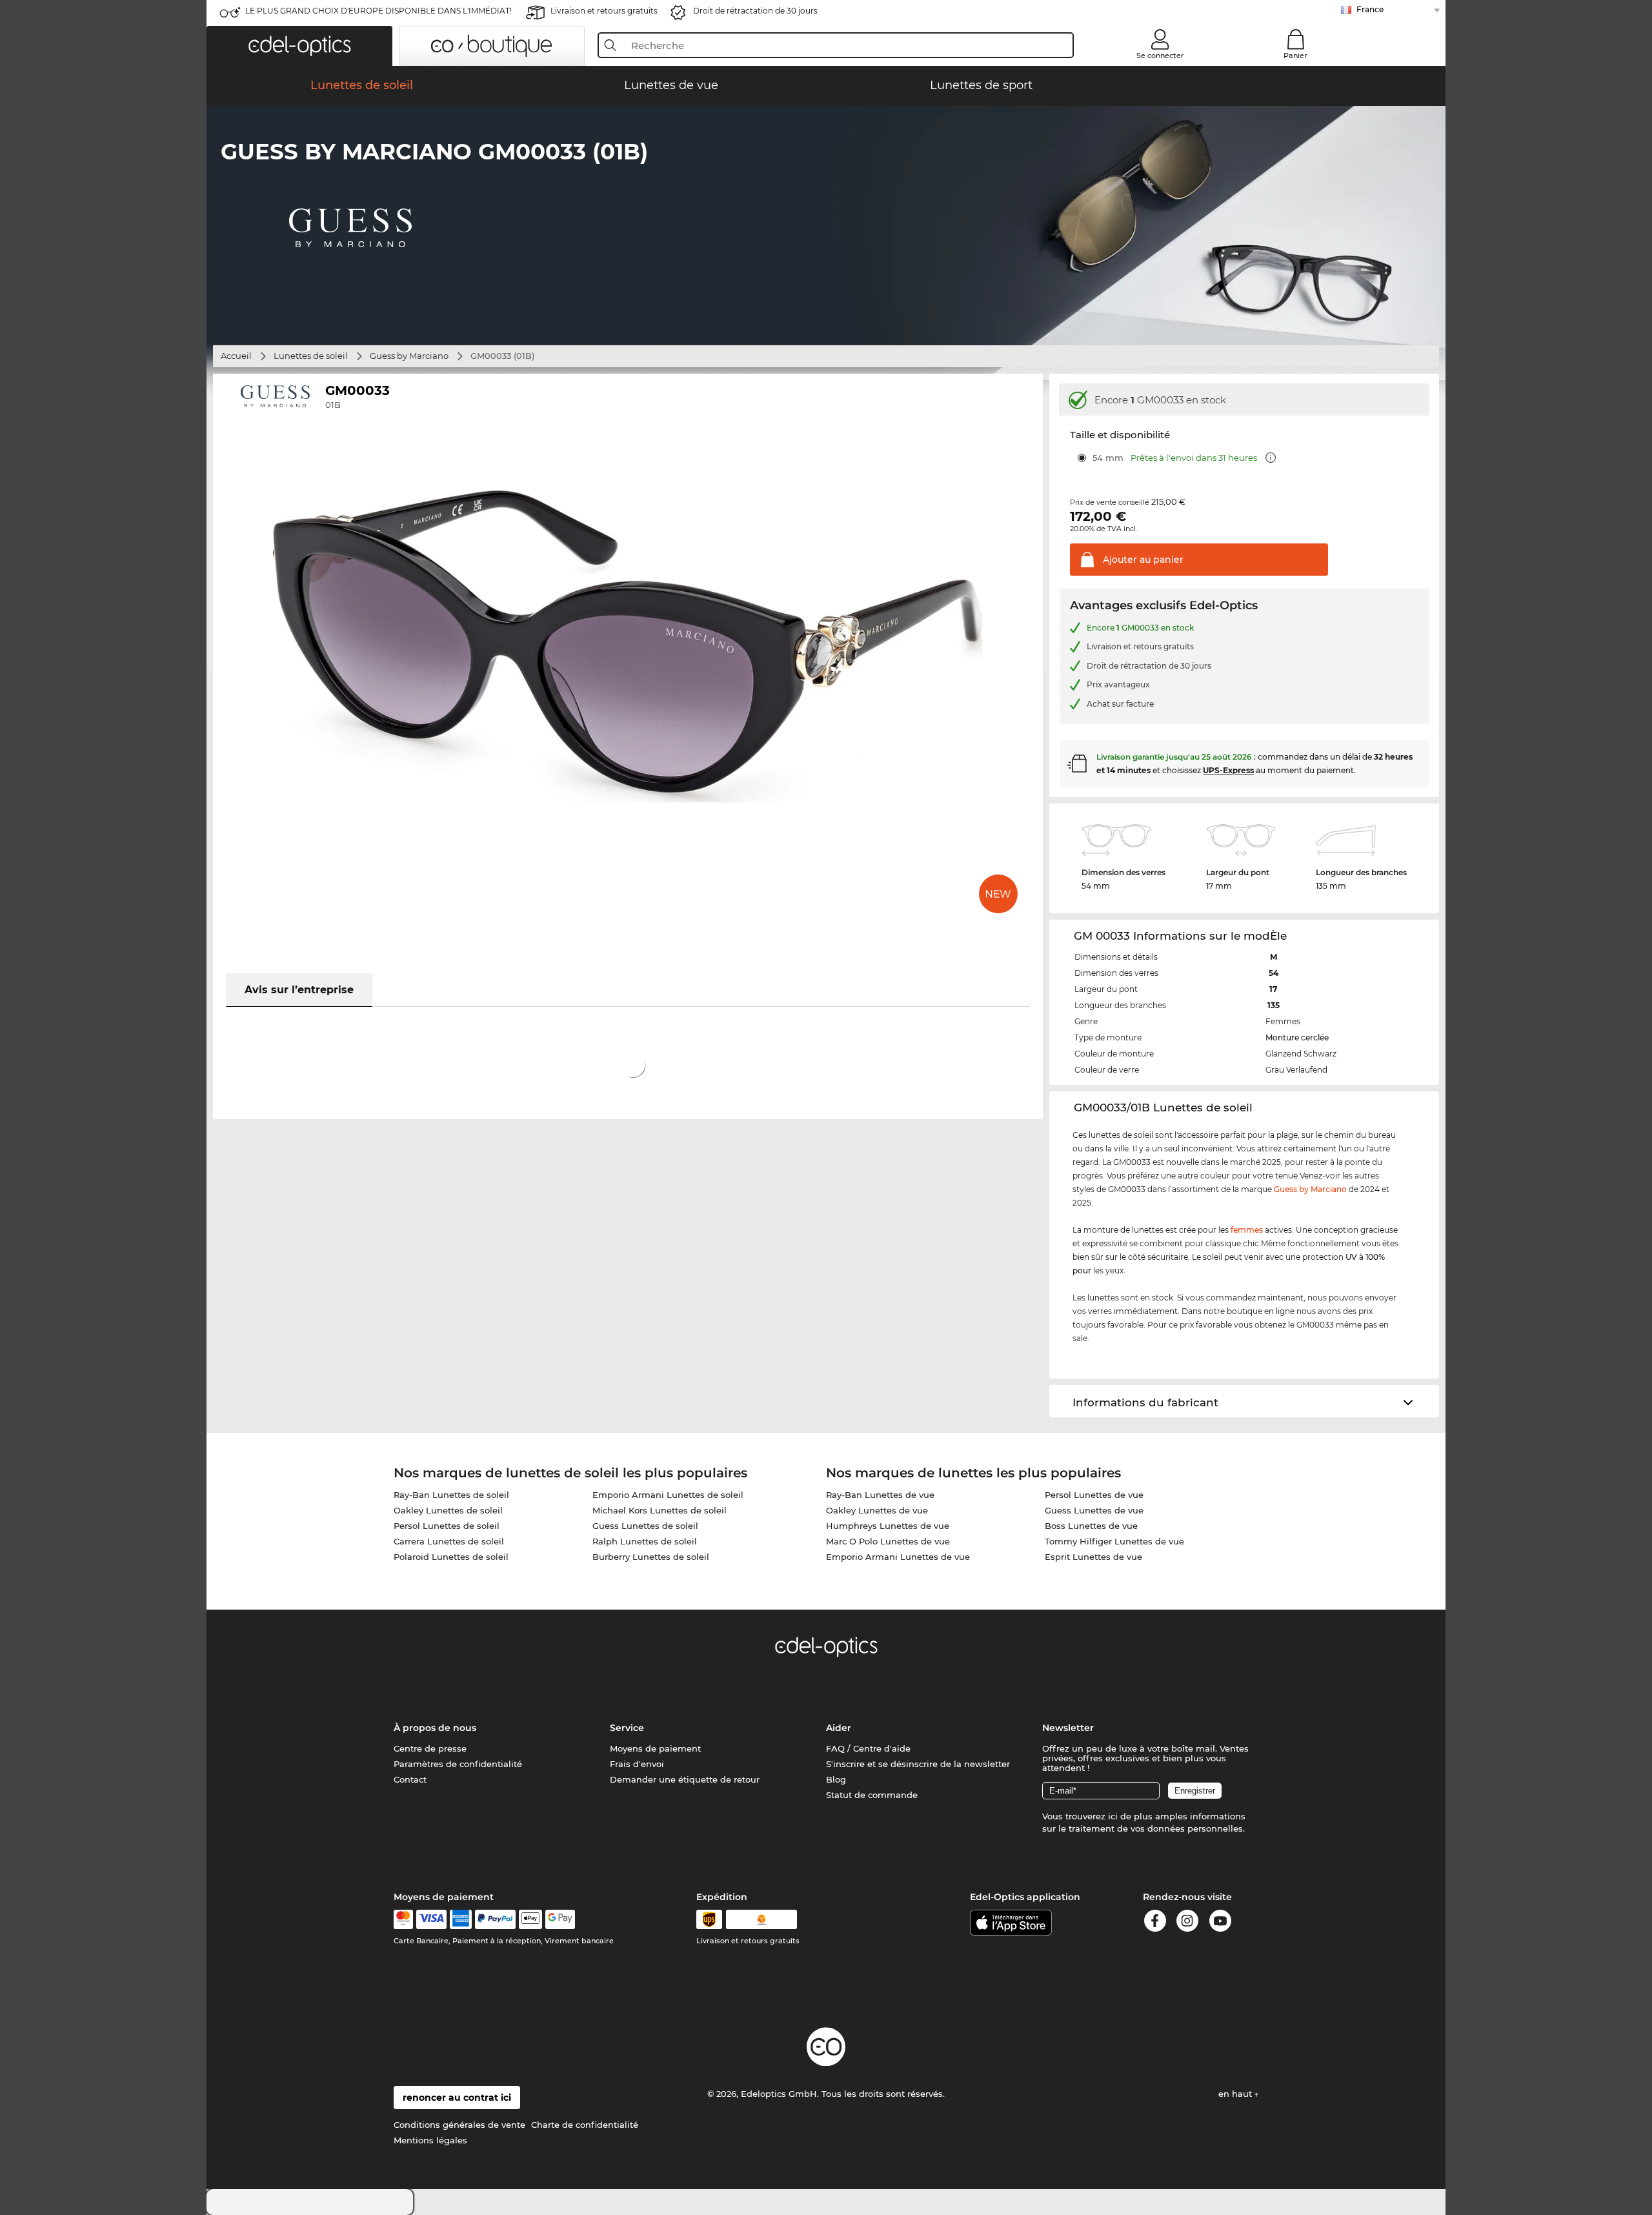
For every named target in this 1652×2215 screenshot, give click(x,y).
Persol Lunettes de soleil (447, 1526)
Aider (839, 1728)
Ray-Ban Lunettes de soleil (451, 1495)
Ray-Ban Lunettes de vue (880, 1495)
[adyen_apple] (530, 1919)
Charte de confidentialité (585, 2125)
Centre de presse (430, 1748)
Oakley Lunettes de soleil (448, 1510)
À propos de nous (435, 1728)
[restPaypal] (495, 1919)
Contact (410, 1779)
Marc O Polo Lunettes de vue (888, 1541)
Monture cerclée (1297, 1037)
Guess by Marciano (409, 356)
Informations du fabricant (1145, 1402)
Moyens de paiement (655, 1748)
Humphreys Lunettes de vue (888, 1526)
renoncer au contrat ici (457, 2098)
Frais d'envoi (637, 1764)
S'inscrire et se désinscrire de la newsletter (918, 1764)
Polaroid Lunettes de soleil (451, 1557)
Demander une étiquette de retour (685, 1779)
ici (1113, 1816)
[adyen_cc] (403, 1919)
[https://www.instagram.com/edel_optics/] (1187, 1923)
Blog (836, 1779)
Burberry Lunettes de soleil (651, 1557)
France (1370, 9)
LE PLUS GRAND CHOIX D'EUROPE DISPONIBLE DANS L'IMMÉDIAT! (378, 11)
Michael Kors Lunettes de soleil (660, 1510)
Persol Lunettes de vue (1094, 1495)
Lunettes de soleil (311, 356)
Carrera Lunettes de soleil (449, 1541)
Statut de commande (872, 1795)
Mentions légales (430, 2140)
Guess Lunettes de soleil (645, 1526)
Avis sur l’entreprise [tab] (299, 990)
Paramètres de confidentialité (458, 1764)
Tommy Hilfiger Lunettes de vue (1114, 1541)
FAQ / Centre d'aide (868, 1748)
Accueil (236, 356)
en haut (1236, 2094)
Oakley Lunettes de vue (877, 1510)
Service (627, 1728)
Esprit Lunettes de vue (1093, 1557)
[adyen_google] (560, 1919)
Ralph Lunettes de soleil (645, 1541)
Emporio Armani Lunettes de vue (898, 1557)
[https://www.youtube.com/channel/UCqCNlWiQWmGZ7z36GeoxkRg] (1220, 1923)
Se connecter (1160, 56)
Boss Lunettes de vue (1091, 1526)
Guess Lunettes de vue (1094, 1510)
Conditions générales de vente (459, 2125)
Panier (1295, 56)
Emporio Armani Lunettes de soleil (668, 1495)
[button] (299, 46)
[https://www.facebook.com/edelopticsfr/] (1155, 1923)
